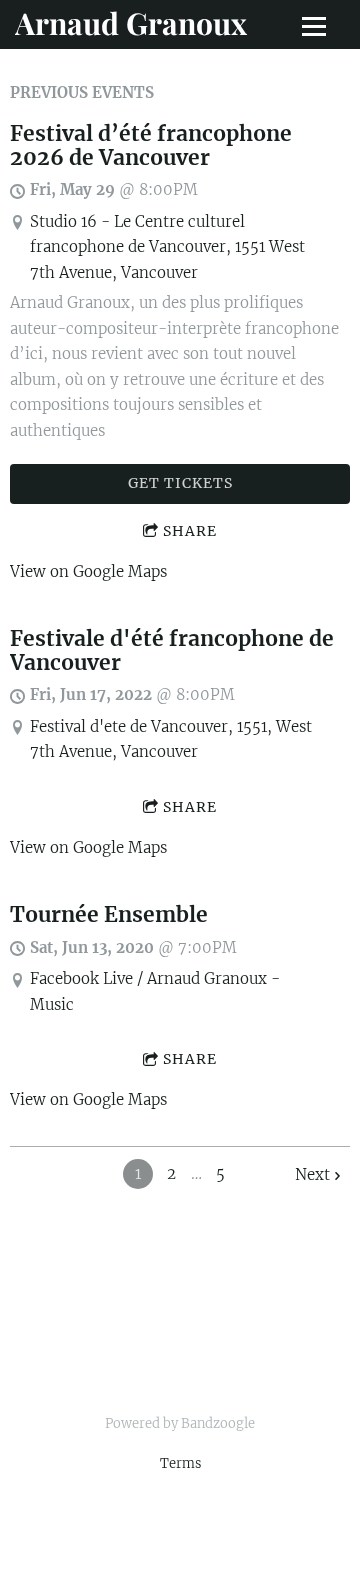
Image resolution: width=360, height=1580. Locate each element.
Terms (180, 1463)
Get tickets (180, 483)
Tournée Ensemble (109, 915)
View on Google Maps (88, 571)
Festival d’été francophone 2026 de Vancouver (151, 146)
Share (190, 531)
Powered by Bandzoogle (180, 1423)
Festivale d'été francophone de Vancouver (172, 651)
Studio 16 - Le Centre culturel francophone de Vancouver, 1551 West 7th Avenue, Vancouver (167, 247)
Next (312, 1174)
